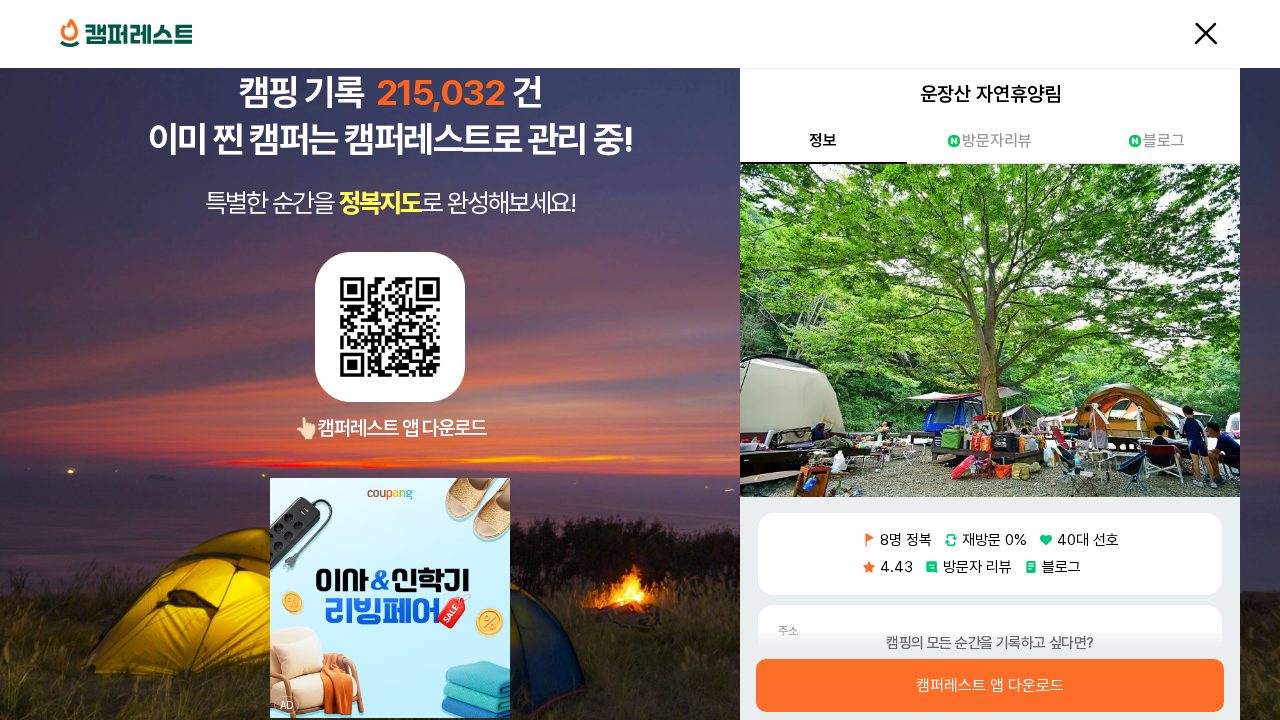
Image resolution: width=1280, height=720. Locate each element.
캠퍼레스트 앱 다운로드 (990, 686)
